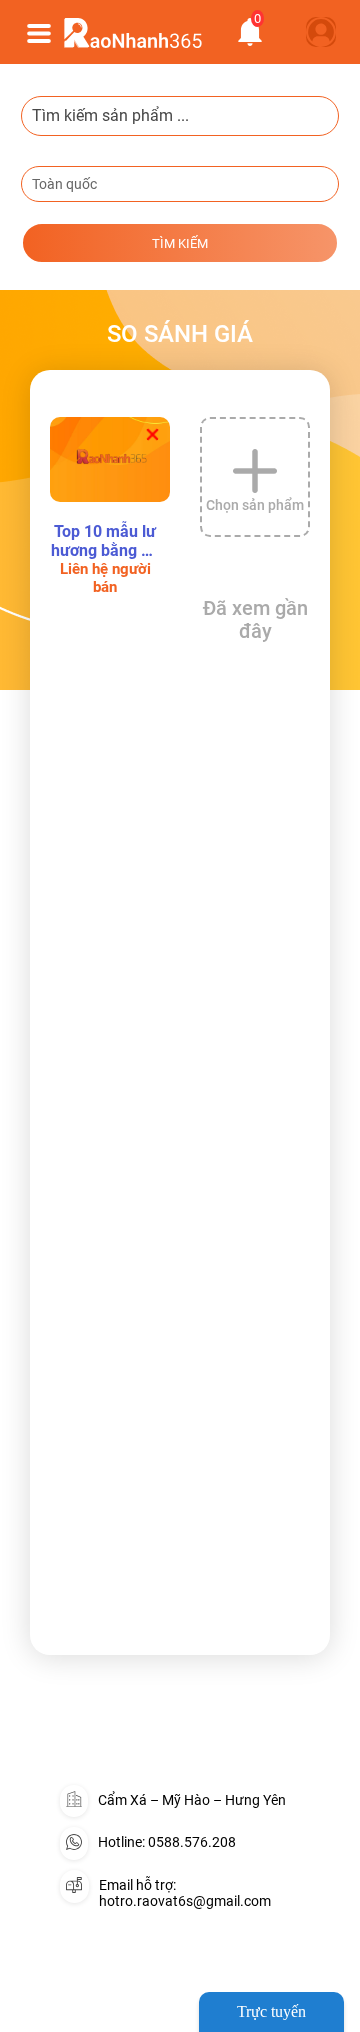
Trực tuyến (271, 2011)
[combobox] (180, 184)
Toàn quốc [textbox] (64, 184)
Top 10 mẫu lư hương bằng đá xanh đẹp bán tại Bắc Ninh (105, 541)
